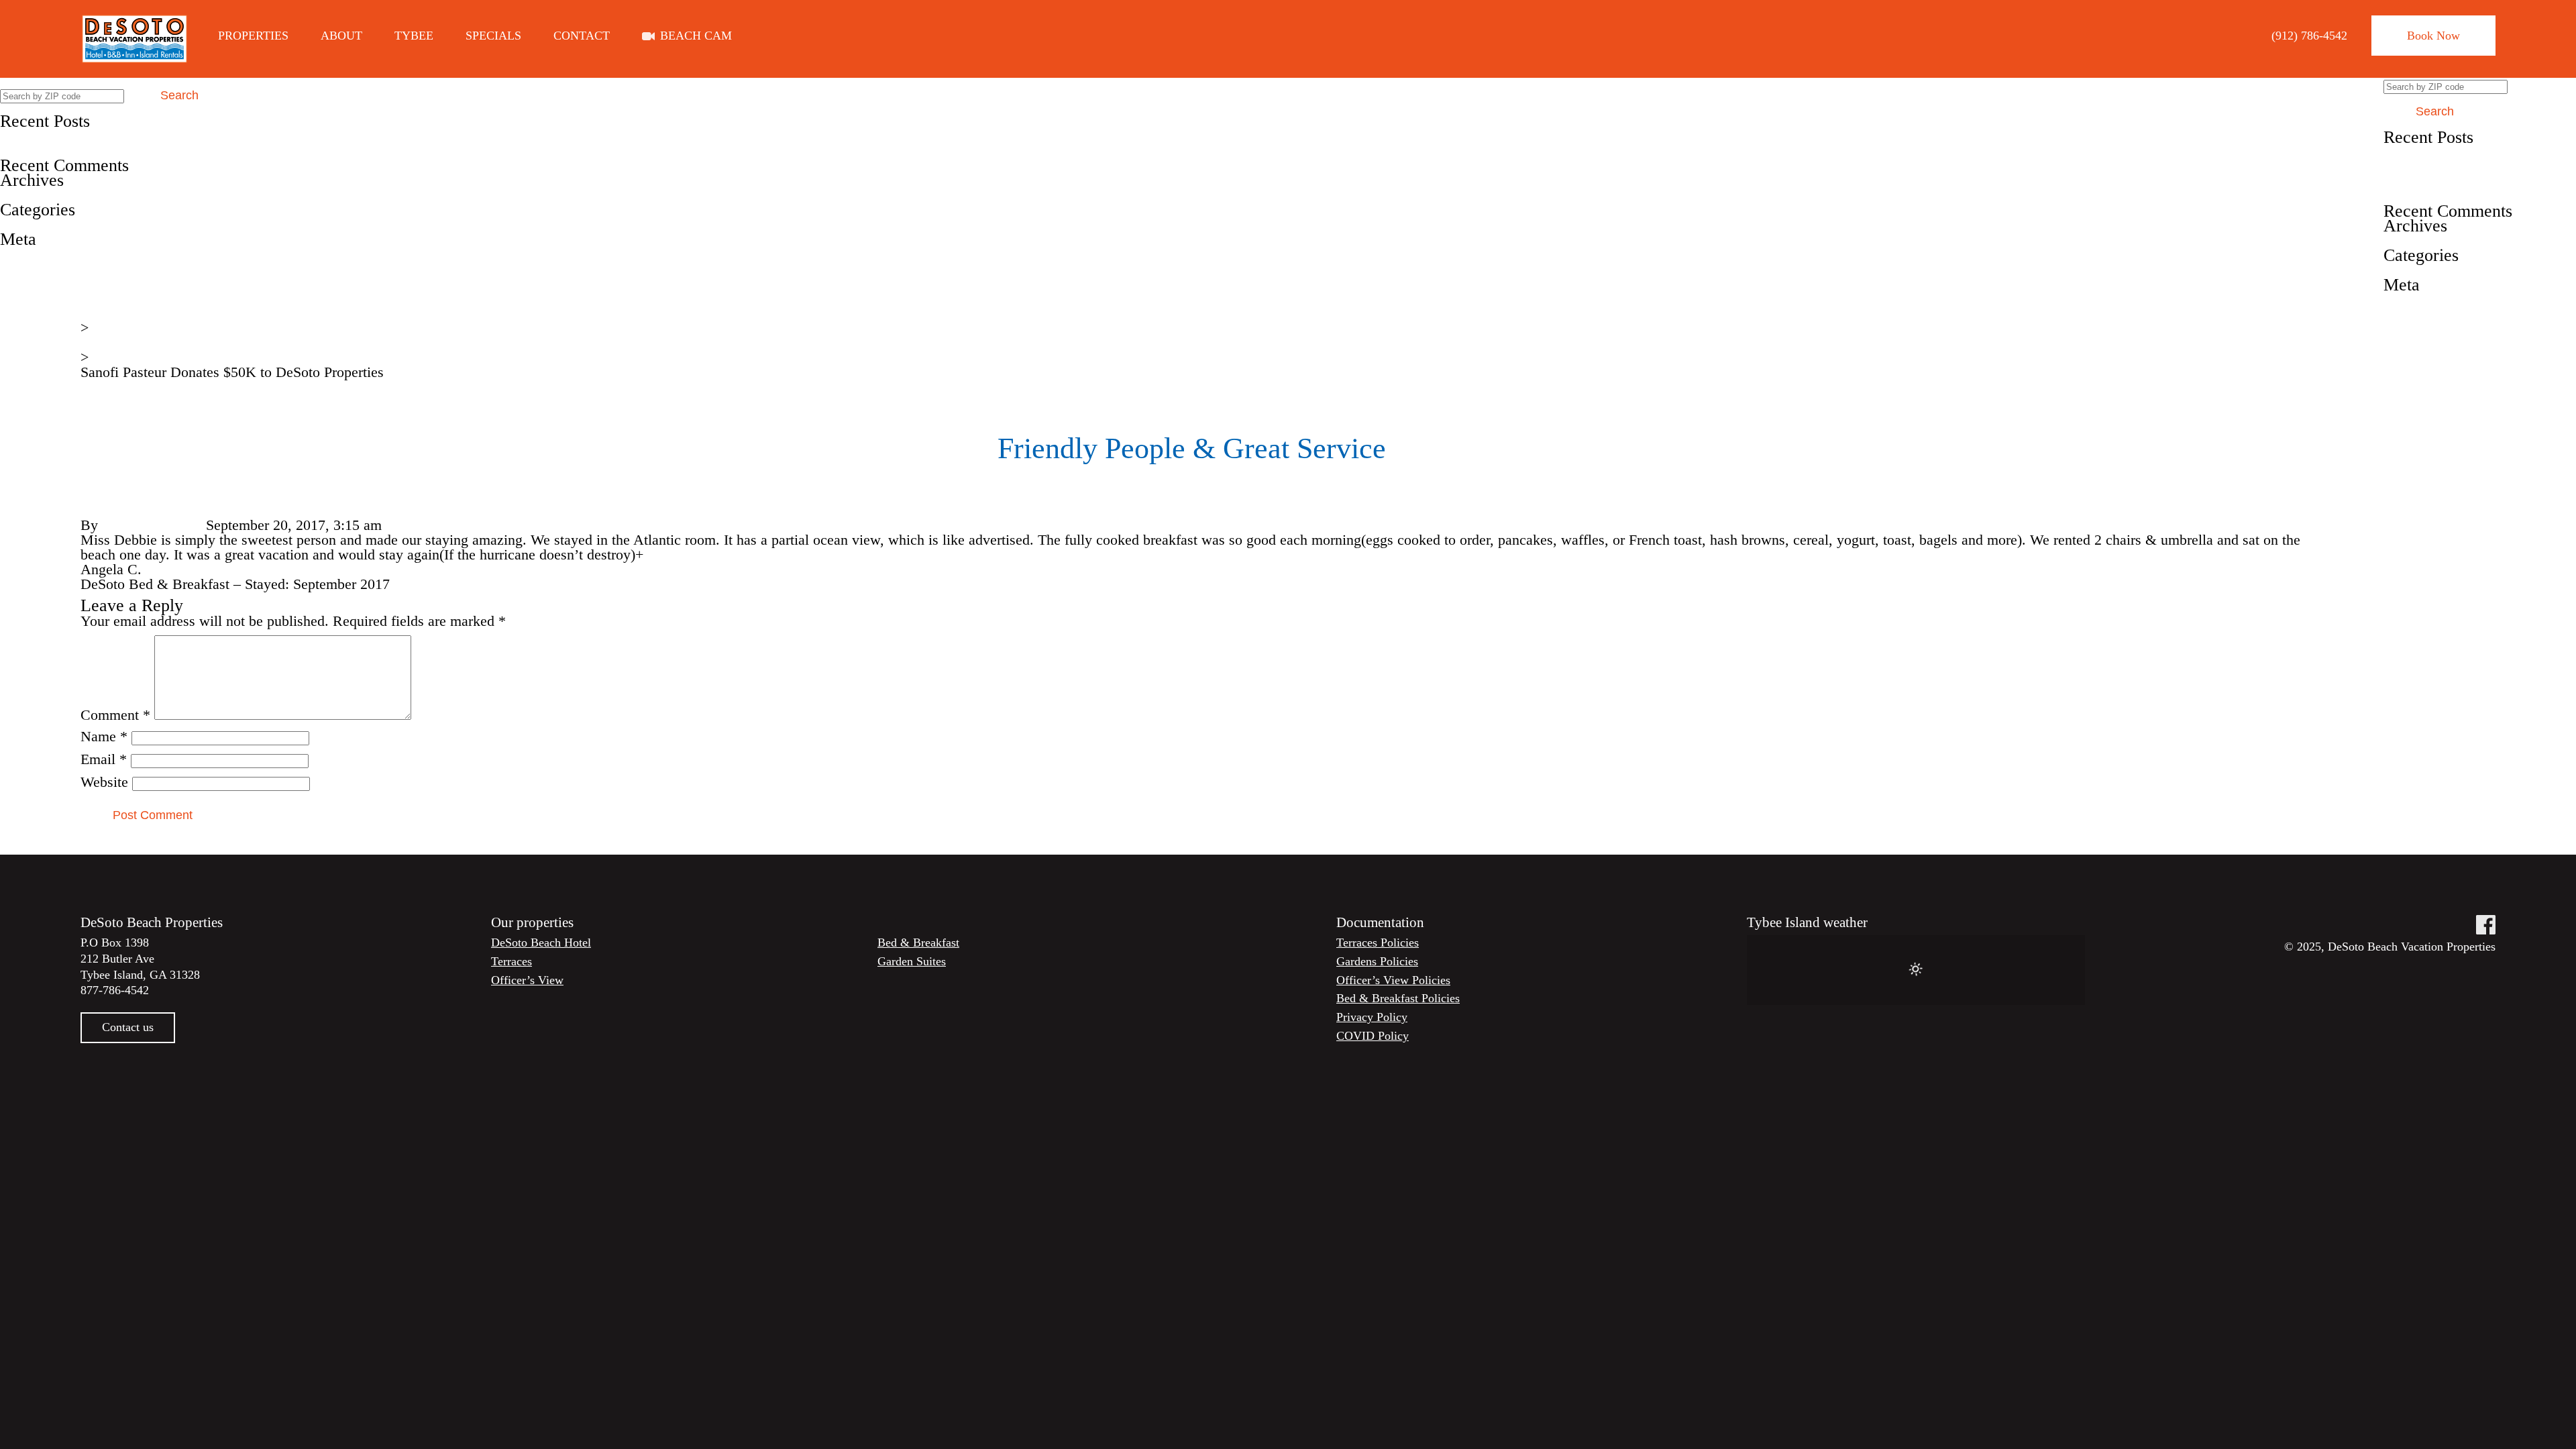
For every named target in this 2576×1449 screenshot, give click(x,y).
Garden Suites (912, 961)
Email (104, 759)
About (341, 36)
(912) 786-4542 (2309, 36)
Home (99, 313)
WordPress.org (44, 298)
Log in (19, 254)
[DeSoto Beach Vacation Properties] (135, 39)
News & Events (127, 342)
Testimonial (35, 224)
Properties (253, 36)
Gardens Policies (1377, 961)
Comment (115, 715)
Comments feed (47, 283)
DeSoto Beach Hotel (541, 943)
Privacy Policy (1372, 1017)
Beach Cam (696, 36)
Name (104, 736)
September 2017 (48, 195)
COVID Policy (1373, 1036)
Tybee (414, 36)
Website (104, 782)
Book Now (2433, 36)
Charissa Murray (152, 525)
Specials (493, 36)
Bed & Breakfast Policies (1398, 998)
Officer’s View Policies (1393, 980)
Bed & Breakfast (918, 943)
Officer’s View (527, 980)
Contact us (128, 1027)
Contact (582, 36)
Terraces (512, 961)
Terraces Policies (1378, 943)
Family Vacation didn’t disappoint (101, 136)
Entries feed (36, 269)
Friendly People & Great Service (97, 151)
